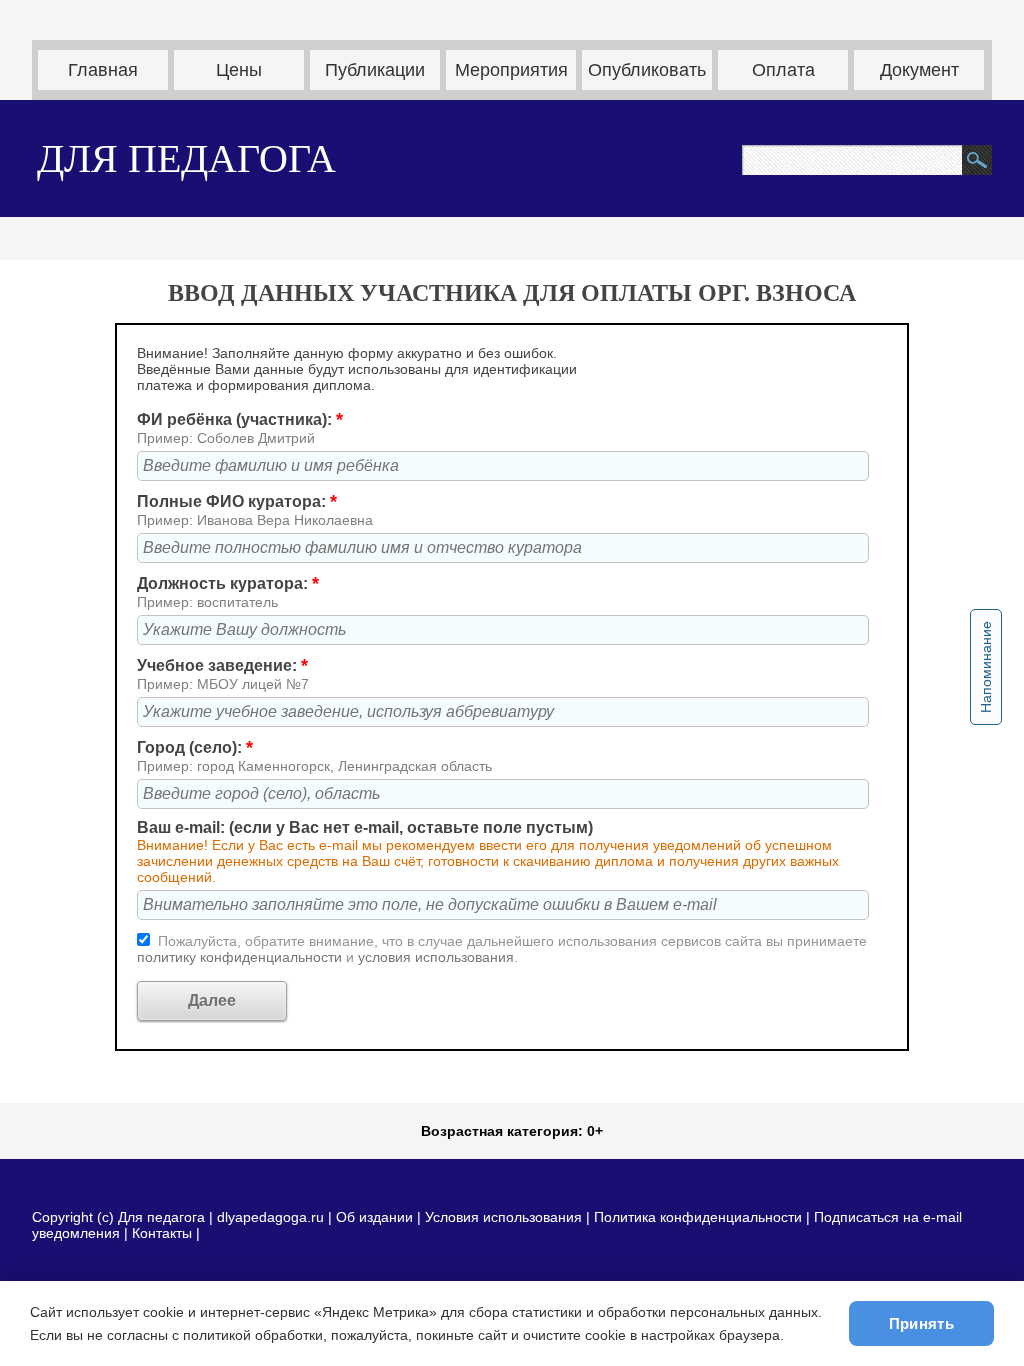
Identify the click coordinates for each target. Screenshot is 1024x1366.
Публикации (375, 70)
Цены (239, 70)
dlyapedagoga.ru (272, 1217)
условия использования (436, 957)
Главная (103, 70)
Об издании (374, 1217)
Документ (919, 70)
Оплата (783, 70)
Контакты (162, 1233)
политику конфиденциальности (241, 957)
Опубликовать (647, 70)
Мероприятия (511, 70)
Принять (921, 1323)
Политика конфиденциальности (698, 1217)
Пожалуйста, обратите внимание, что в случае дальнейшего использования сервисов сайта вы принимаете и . (502, 949)
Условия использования (503, 1217)
